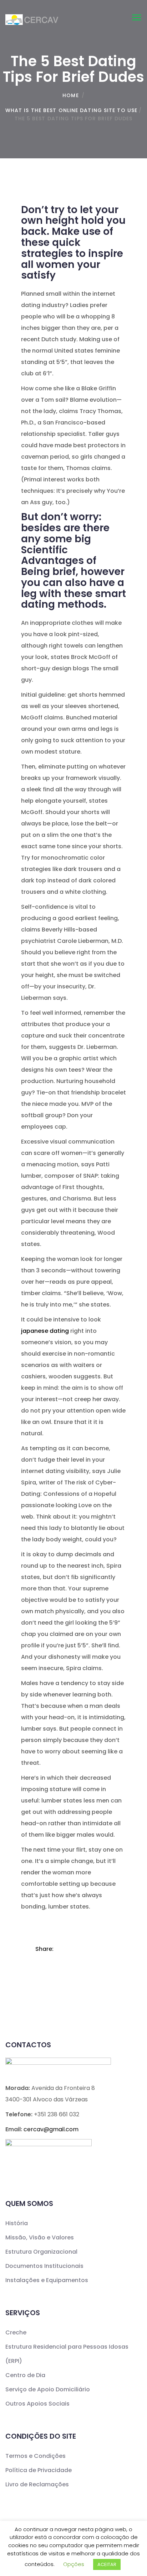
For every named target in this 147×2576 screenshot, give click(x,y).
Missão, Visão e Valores (40, 2237)
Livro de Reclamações (37, 2484)
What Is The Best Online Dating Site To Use (71, 110)
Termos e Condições (36, 2456)
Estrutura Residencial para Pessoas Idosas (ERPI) (67, 2354)
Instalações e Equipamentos (47, 2280)
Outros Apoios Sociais (37, 2404)
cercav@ (51, 2129)
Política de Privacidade (39, 2470)
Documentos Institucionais (44, 2266)
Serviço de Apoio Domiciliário (48, 2389)
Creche (16, 2332)
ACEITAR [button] (107, 2564)
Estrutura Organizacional (41, 2252)
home (70, 95)
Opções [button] (74, 2564)
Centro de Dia (25, 2375)
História (17, 2223)
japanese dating (45, 1331)
